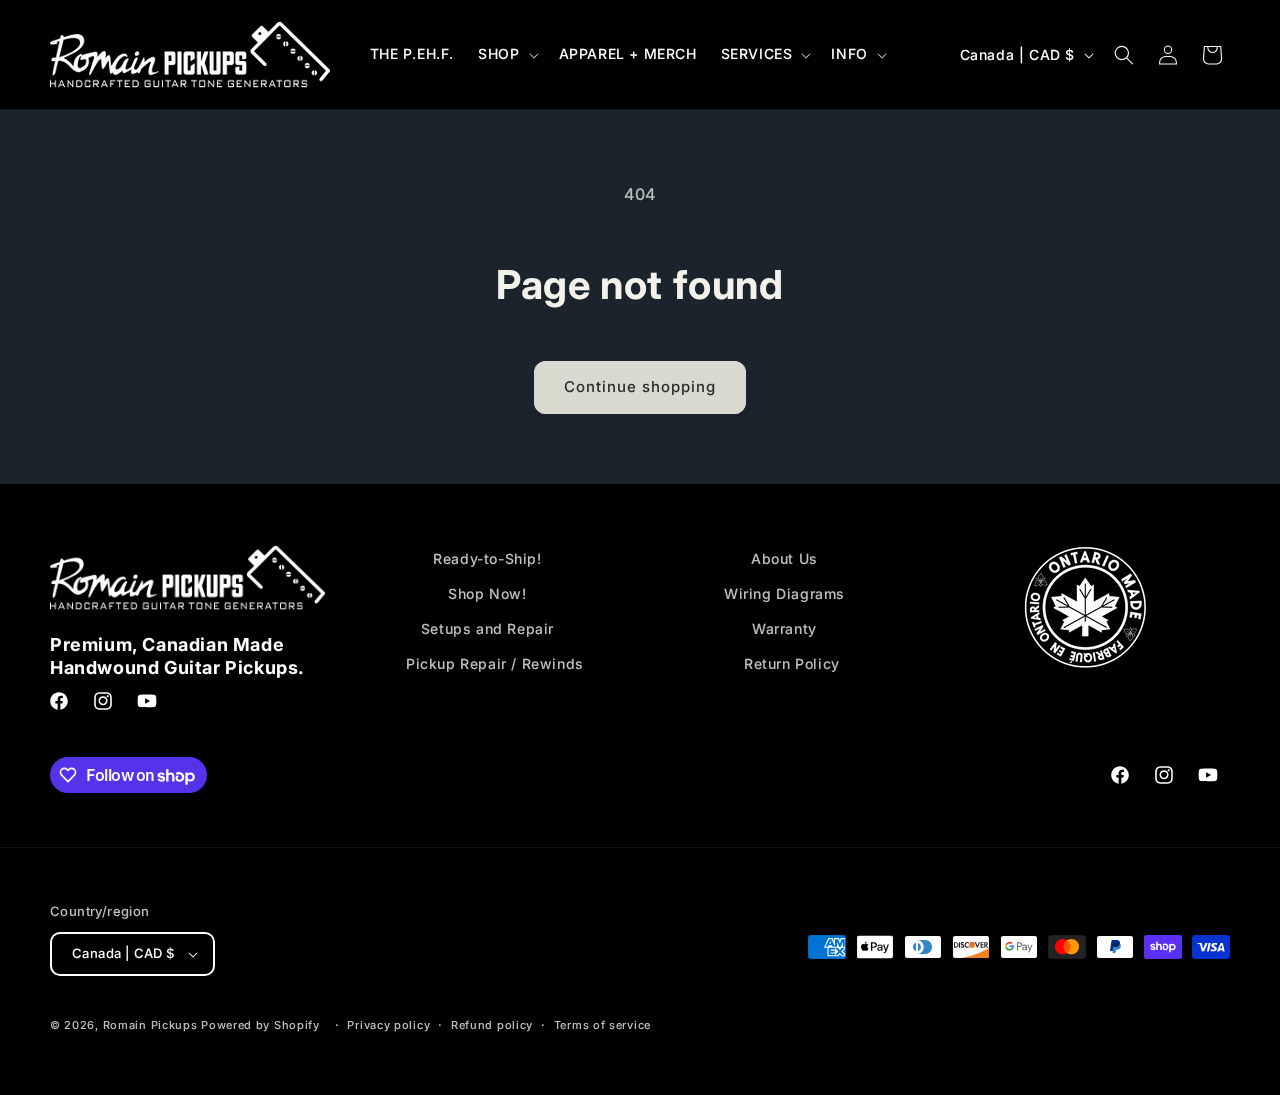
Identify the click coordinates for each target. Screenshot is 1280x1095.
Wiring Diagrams (784, 593)
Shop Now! (487, 593)
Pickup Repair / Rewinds (495, 663)
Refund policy (492, 1025)
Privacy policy (388, 1025)
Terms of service (602, 1025)
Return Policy (792, 663)
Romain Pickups (150, 1025)
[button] (506, 54)
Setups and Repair (487, 628)
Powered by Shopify (260, 1025)
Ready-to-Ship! (487, 558)
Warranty (784, 628)
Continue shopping (640, 386)
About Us (784, 558)
